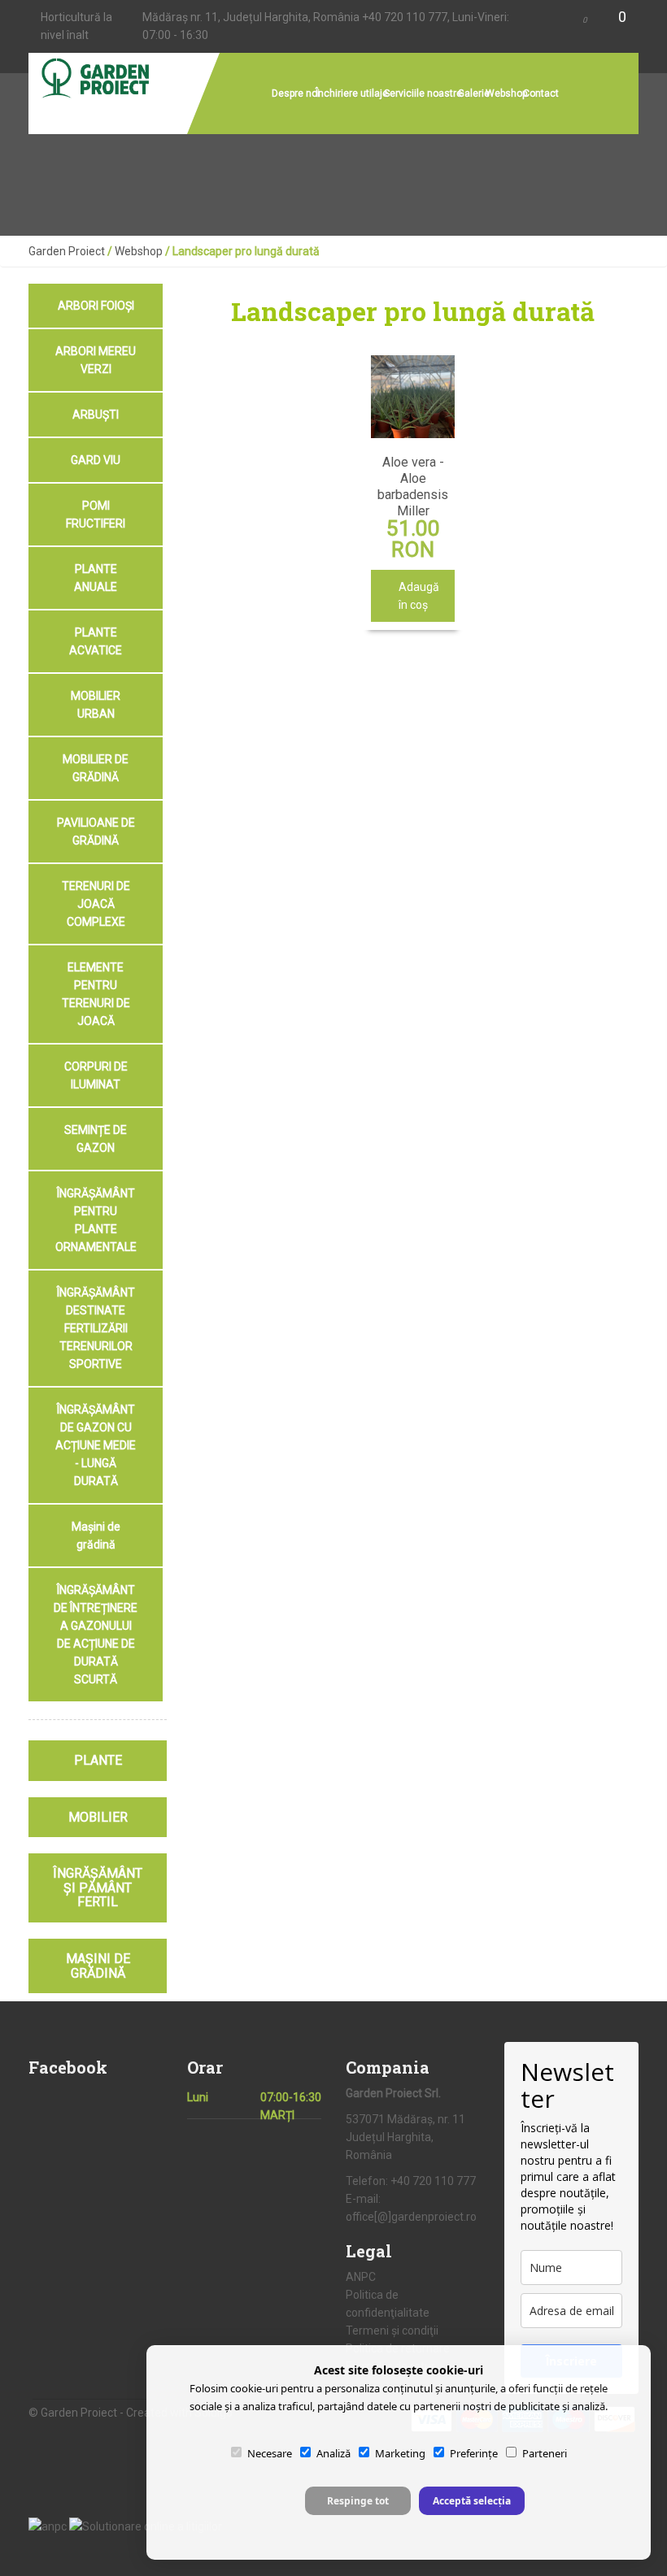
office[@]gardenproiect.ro (411, 2217)
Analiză (333, 2453)
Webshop (506, 93)
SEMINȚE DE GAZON (96, 1139)
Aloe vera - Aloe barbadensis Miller (413, 487)
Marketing (400, 2453)
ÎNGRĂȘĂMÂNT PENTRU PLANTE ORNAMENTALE (96, 1220)
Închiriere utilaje (352, 93)
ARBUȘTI (96, 415)
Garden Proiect (67, 251)
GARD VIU (96, 460)
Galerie (474, 93)
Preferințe (474, 2453)
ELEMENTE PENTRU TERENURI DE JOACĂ (96, 994)
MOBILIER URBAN (96, 705)
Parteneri (545, 2453)
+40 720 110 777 (405, 17)
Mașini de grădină (96, 1536)
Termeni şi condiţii (392, 2331)
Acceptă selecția (472, 2501)
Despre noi (296, 93)
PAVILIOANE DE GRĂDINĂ (96, 832)
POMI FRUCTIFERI (96, 515)
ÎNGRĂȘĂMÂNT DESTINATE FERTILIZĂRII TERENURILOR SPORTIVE (96, 1328)
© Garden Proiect (74, 2413)
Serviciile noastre (423, 93)
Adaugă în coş (418, 596)
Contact (541, 93)
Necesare (270, 2453)
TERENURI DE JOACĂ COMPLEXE (96, 904)
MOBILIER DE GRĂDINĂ (96, 768)
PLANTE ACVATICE (96, 641)
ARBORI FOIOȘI (96, 306)
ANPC (361, 2277)
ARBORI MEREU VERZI (96, 360)
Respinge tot (358, 2501)
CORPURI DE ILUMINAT (96, 1075)
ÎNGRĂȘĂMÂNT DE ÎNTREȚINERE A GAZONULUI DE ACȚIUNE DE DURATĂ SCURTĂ (96, 1635)
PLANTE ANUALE (96, 578)
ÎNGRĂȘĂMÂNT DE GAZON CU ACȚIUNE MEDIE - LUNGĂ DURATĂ (96, 1445)
